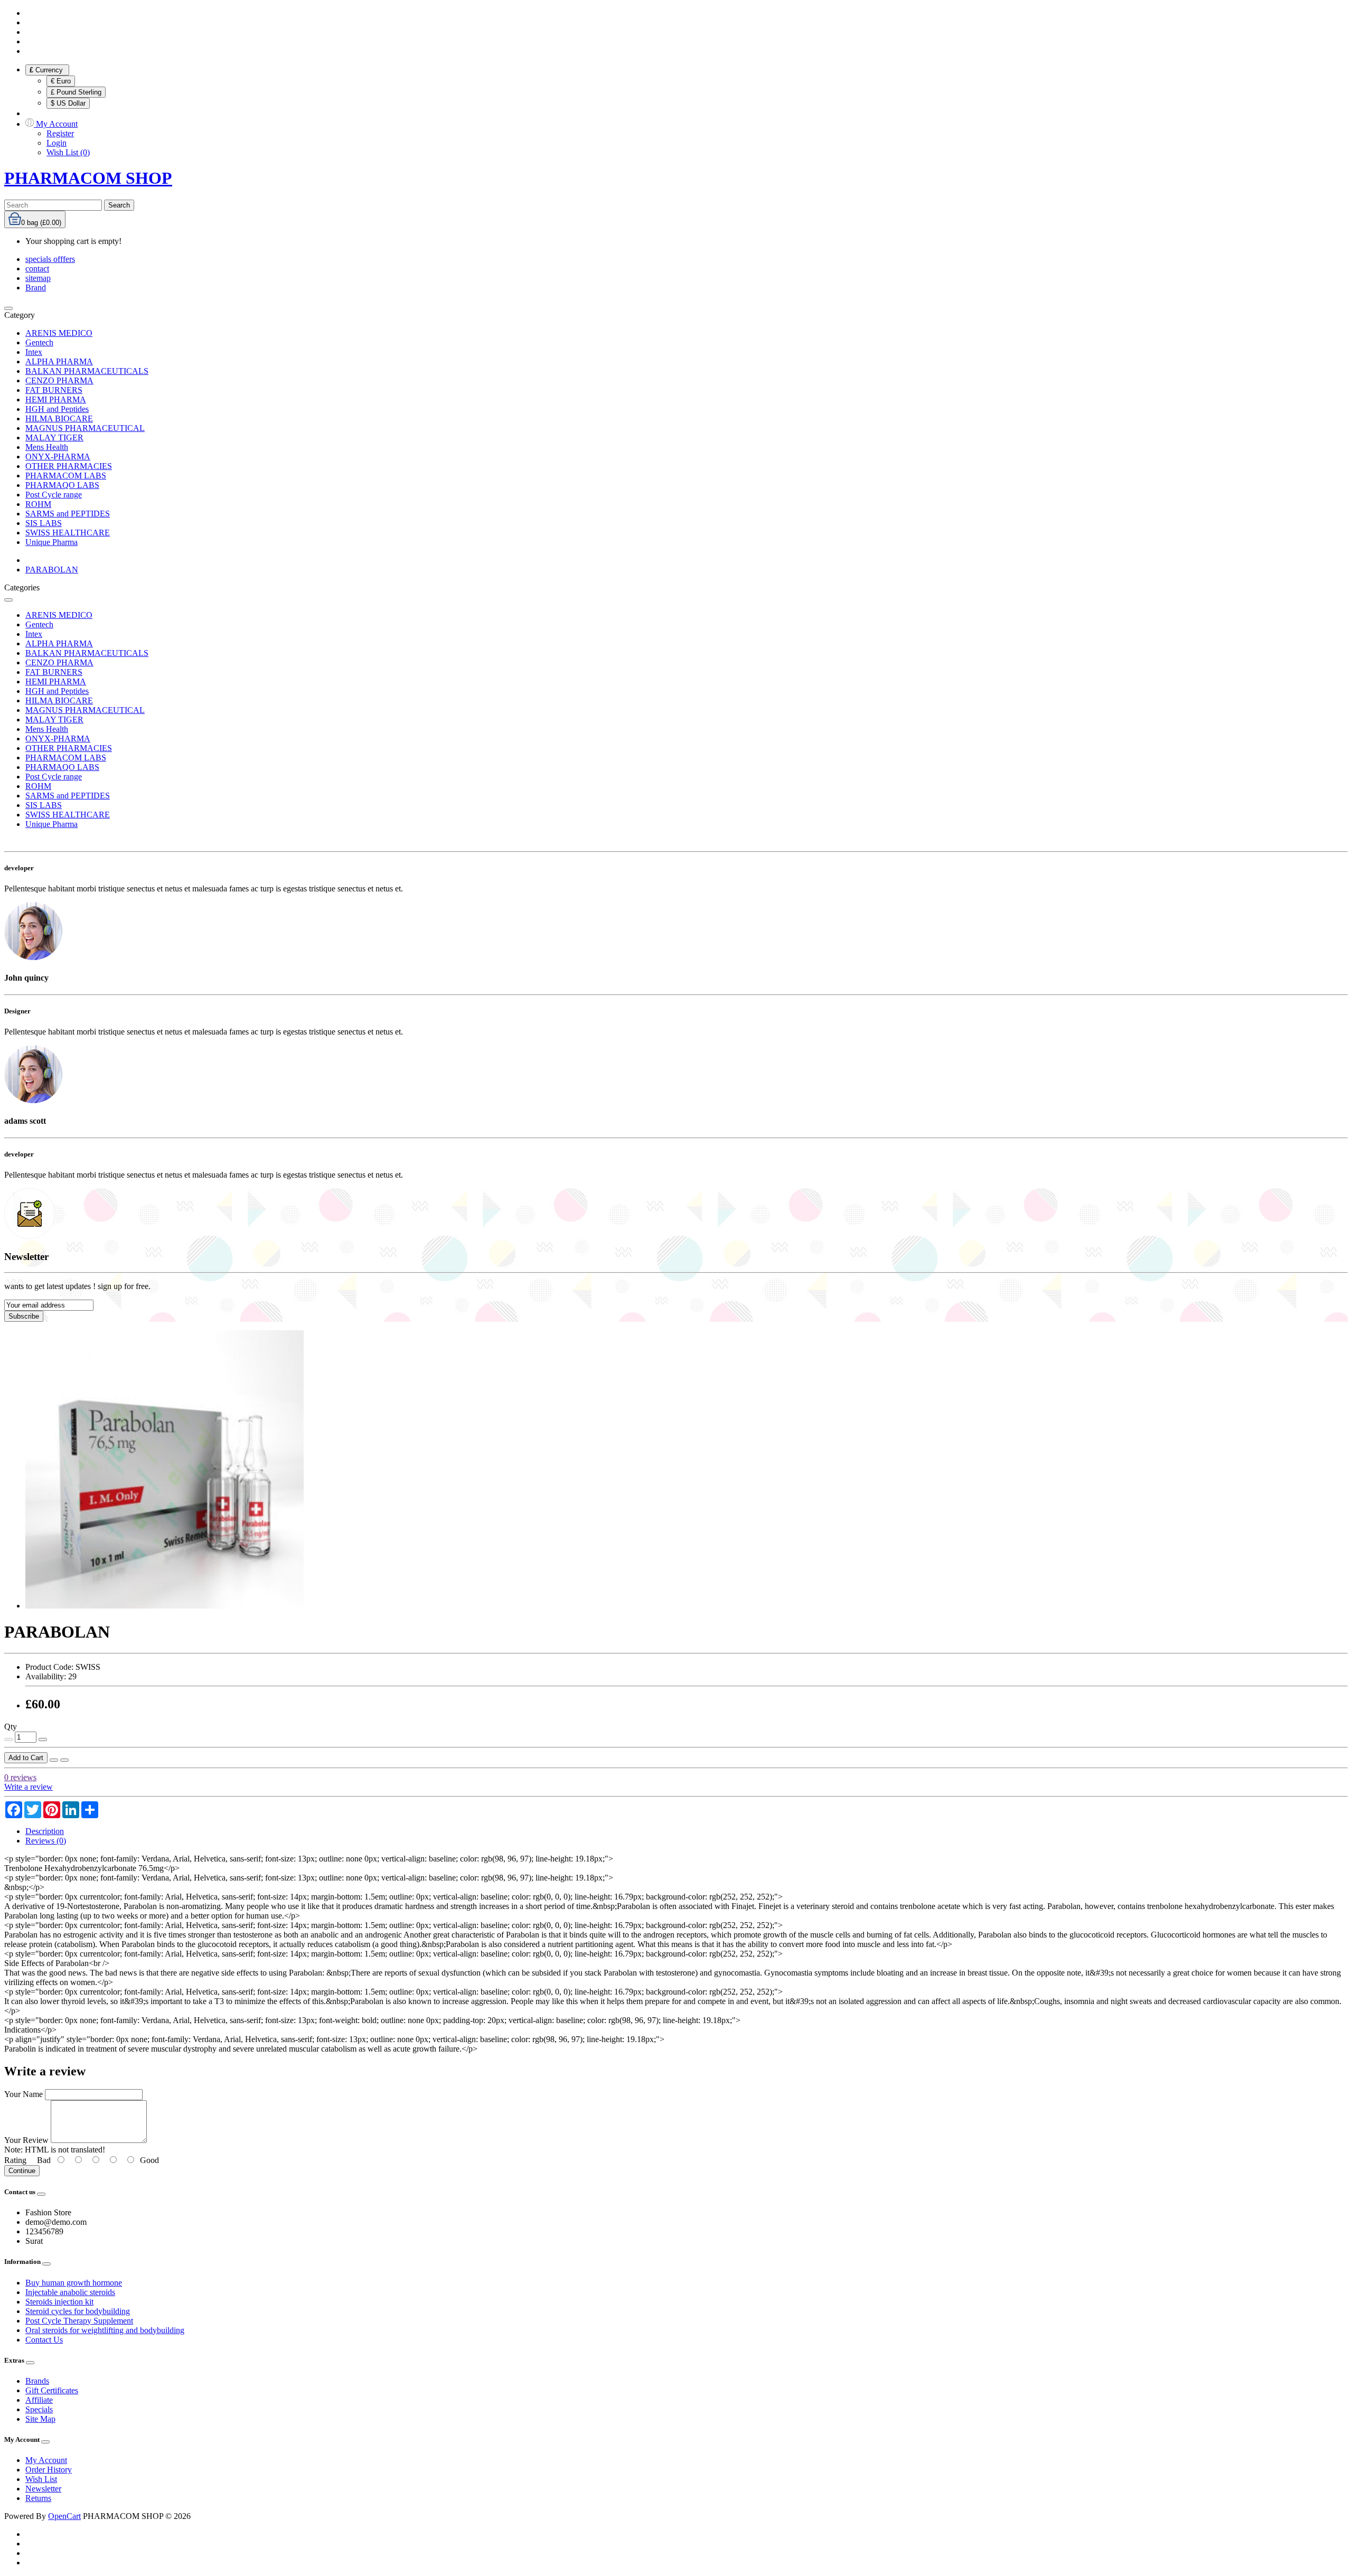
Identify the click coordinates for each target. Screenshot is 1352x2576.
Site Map (40, 2419)
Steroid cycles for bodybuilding (78, 2311)
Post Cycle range (54, 495)
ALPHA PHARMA (59, 361)
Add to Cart (26, 1758)
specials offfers (50, 259)
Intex (34, 352)
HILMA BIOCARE (59, 419)
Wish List (41, 2479)
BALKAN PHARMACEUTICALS (87, 371)
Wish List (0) (68, 152)
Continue (22, 2171)
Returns (38, 2498)
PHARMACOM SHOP (88, 178)
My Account (46, 2460)
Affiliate (39, 2400)
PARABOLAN (52, 570)
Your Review (26, 2140)
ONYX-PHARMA (58, 457)
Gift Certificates (52, 2390)
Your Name (24, 2094)
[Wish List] (54, 1760)
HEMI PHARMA (56, 399)
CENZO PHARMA (59, 380)
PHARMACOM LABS (66, 476)
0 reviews (20, 1777)
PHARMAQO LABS (62, 485)
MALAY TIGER (54, 438)
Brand (36, 288)
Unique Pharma (51, 542)
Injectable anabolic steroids (70, 2292)
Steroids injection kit (59, 2302)
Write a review (29, 1787)
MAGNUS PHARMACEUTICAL (85, 428)
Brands (37, 2381)
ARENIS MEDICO (59, 333)
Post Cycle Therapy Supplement (79, 2321)
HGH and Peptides (57, 409)
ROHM (38, 504)
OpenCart (64, 2516)
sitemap (38, 278)
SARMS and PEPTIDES (68, 514)
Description (45, 1831)
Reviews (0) (46, 1841)
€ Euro (61, 81)
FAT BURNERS (54, 390)
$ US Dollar (68, 103)
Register (60, 133)
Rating (15, 2160)
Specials (39, 2409)
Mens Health (47, 447)
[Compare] (64, 1760)
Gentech (39, 342)
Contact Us (44, 2340)
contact (37, 269)
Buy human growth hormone (74, 2283)
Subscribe (24, 1316)
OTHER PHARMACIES (69, 466)
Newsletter (43, 2489)
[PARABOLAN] (165, 1606)
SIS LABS (44, 523)
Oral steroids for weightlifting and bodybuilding (105, 2330)
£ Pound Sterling (76, 92)
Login (57, 143)
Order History (49, 2470)
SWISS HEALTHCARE (68, 533)
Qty (11, 1727)
